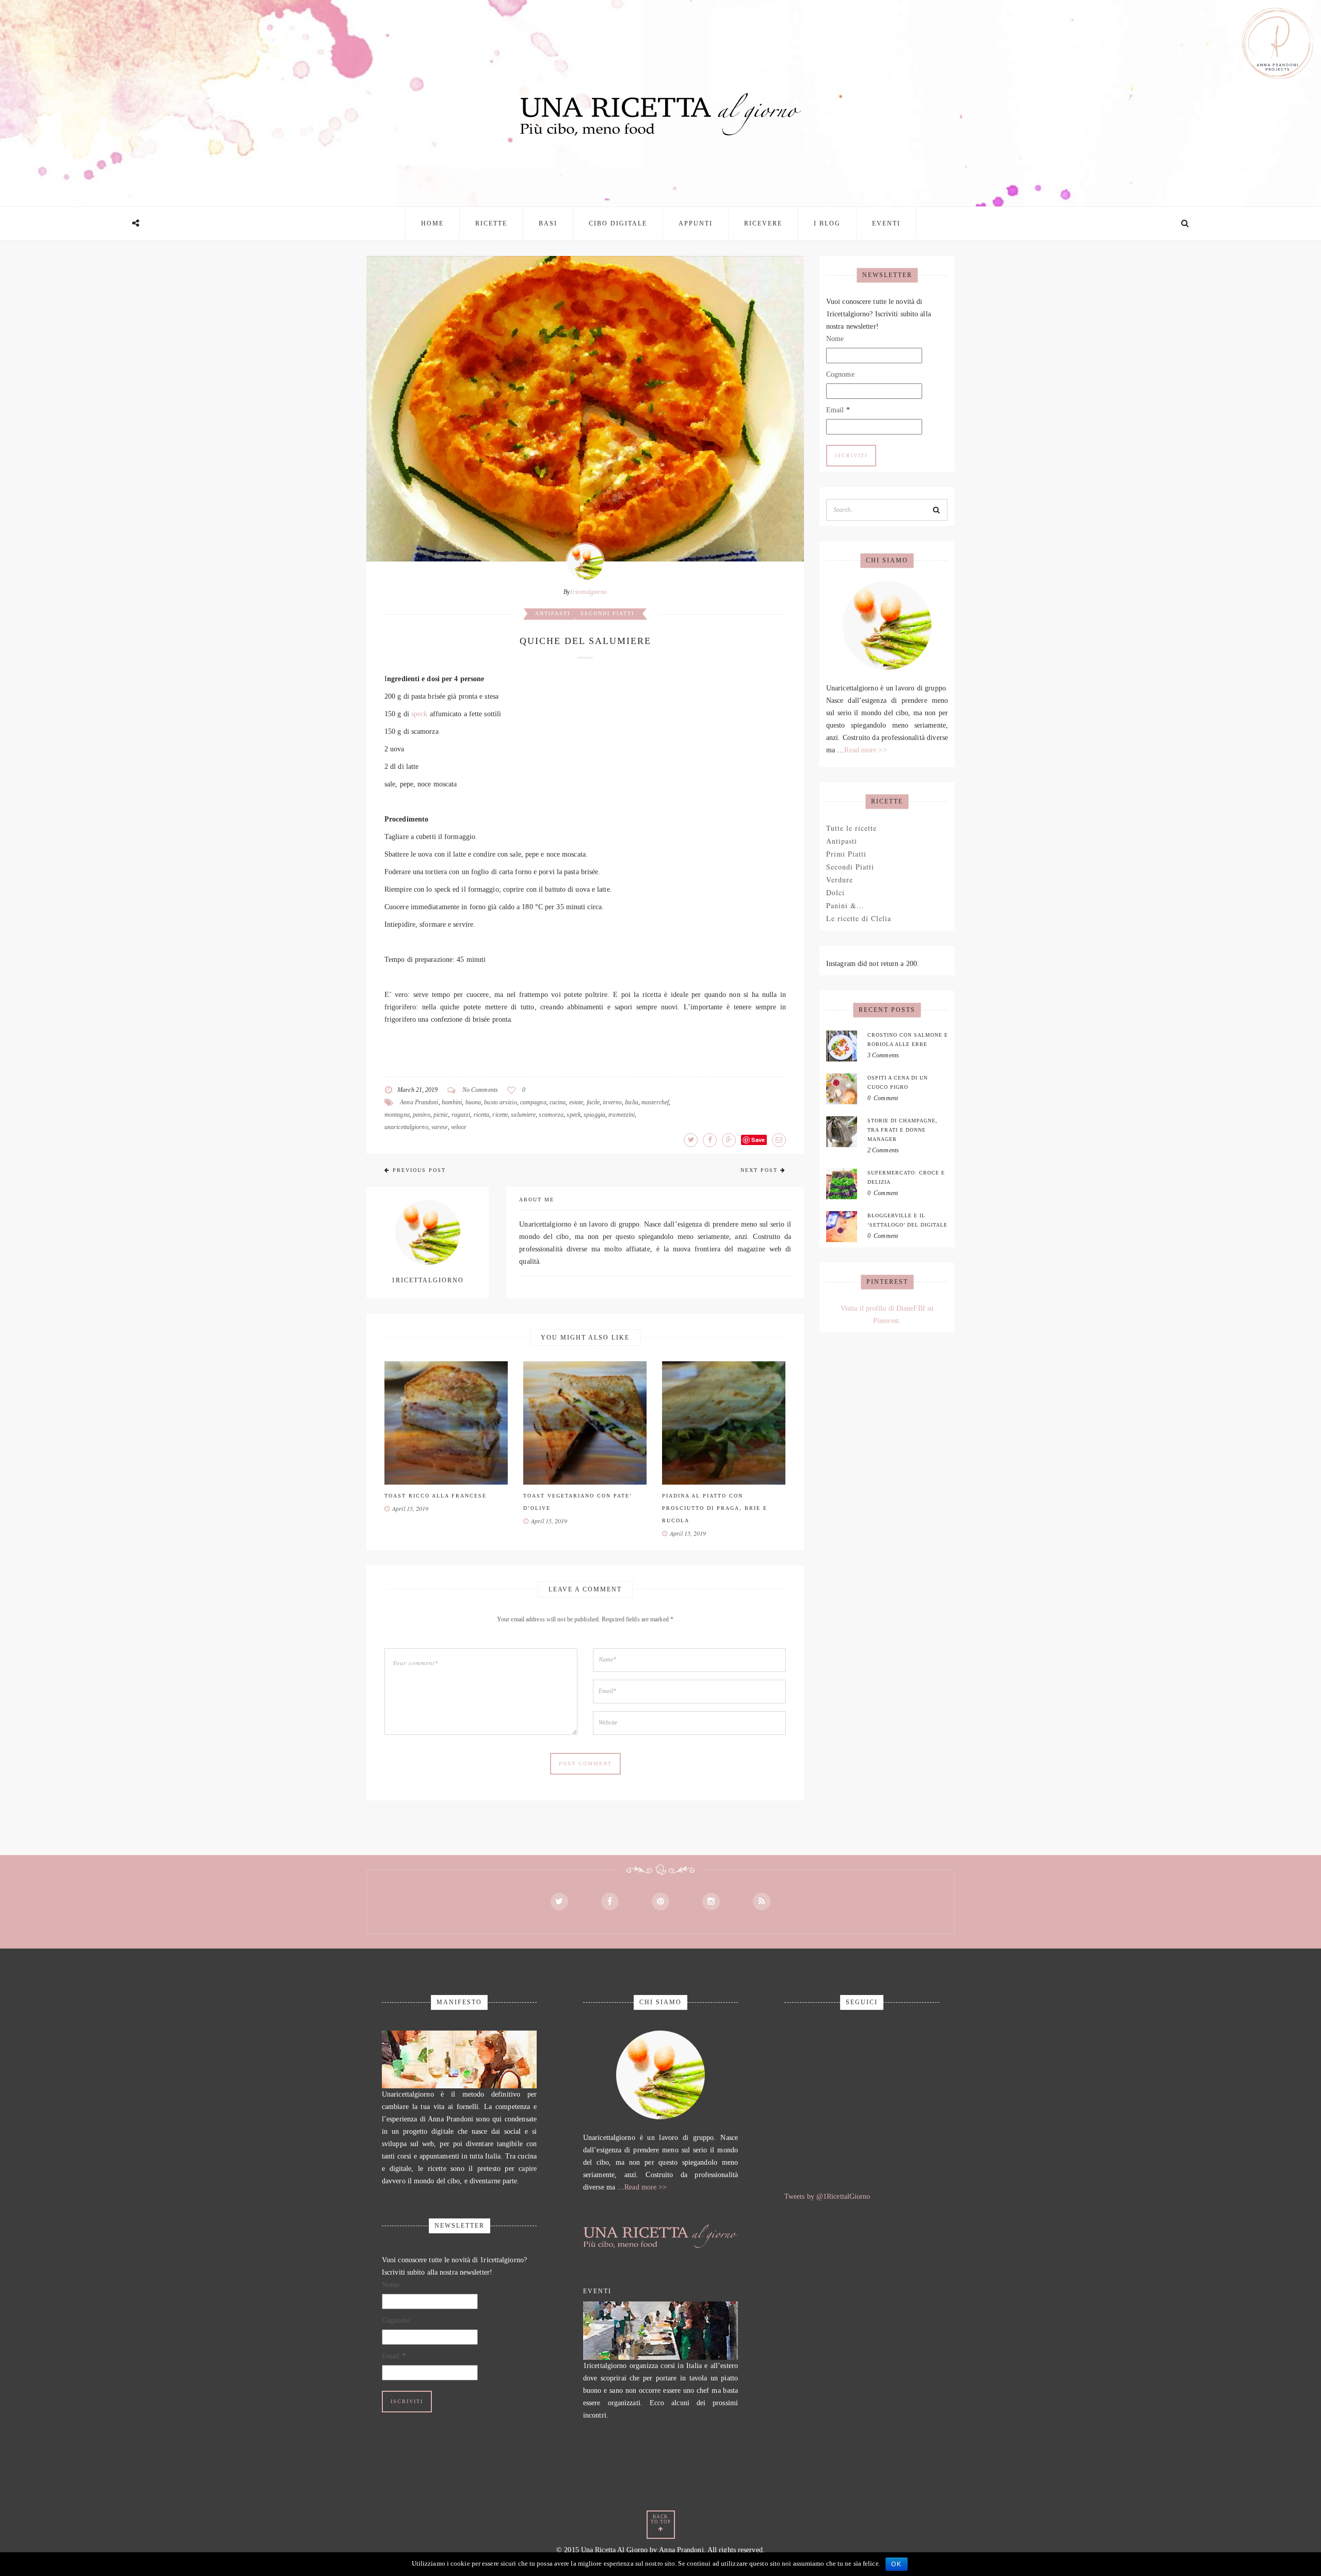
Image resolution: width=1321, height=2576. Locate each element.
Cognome (840, 374)
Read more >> (865, 750)
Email (838, 410)
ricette (500, 1115)
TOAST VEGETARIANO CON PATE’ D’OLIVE (577, 1502)
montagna (397, 1115)
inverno (612, 1102)
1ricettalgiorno (589, 592)
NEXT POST (759, 1170)
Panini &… (845, 905)
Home (432, 223)
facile (593, 1102)
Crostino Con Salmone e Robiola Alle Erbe (908, 1040)
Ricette (491, 223)
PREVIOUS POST (419, 1170)
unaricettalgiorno (406, 1127)
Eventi (886, 223)
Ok (897, 2564)
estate (576, 1102)
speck (420, 714)
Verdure (840, 880)
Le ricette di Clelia (859, 918)
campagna (533, 1102)
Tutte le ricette (851, 828)
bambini (452, 1102)
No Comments (480, 1090)
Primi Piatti (846, 854)
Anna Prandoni (419, 1102)
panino (422, 1115)
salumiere (523, 1115)
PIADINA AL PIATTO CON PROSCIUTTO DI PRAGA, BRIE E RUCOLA (715, 1508)
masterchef (655, 1102)
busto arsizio (500, 1102)
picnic (441, 1115)
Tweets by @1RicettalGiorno (827, 2196)
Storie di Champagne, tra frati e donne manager (903, 1130)
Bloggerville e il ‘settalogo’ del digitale (907, 1220)
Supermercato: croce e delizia (906, 1177)
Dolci (835, 892)
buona (473, 1102)
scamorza (551, 1115)
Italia (632, 1102)
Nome (835, 339)
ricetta (482, 1115)
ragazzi (461, 1115)
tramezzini (622, 1115)
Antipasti (553, 613)
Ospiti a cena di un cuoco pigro (898, 1082)
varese (440, 1127)
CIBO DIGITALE (618, 223)
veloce (459, 1127)
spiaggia (594, 1115)
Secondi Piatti (607, 613)
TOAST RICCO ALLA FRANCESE (436, 1496)
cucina (558, 1102)
